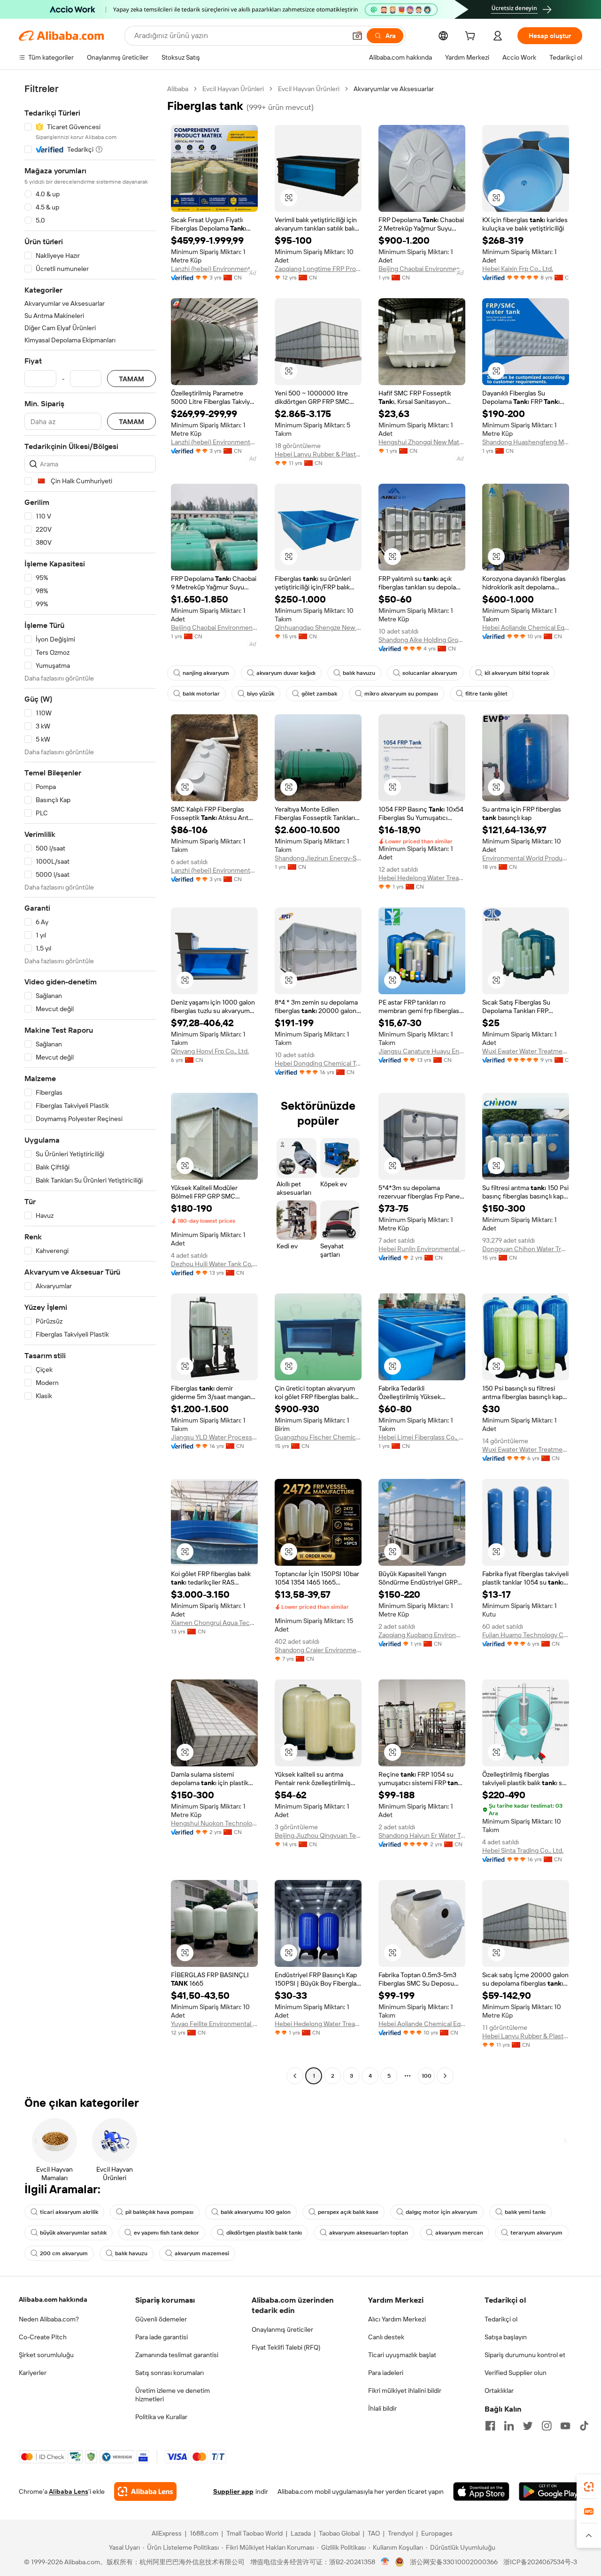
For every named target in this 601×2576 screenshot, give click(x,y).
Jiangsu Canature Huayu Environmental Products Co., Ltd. (422, 1051)
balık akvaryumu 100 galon (256, 2212)
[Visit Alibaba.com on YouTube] (565, 2426)
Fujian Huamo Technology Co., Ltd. (526, 1635)
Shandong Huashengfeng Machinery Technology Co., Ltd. (526, 442)
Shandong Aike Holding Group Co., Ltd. (422, 640)
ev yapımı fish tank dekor (166, 2233)
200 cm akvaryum (64, 2253)
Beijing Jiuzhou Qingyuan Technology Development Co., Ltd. (318, 1835)
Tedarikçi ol (501, 2319)
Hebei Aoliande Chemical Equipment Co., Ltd (526, 627)
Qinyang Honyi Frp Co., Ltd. (210, 1051)
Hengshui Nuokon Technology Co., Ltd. (214, 1823)
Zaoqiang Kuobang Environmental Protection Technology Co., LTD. (422, 1635)
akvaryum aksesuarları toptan (369, 2233)
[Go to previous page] (295, 2076)
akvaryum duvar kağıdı (286, 673)
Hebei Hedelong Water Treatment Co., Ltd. (422, 878)
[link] (589, 2487)
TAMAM (131, 379)
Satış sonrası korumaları (170, 2373)
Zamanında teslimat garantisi (177, 2355)
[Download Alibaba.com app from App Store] (481, 2491)
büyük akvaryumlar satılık (73, 2233)
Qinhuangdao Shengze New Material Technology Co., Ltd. (318, 627)
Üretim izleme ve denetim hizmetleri (173, 2395)
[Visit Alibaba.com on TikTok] (584, 2426)
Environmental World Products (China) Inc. (526, 858)
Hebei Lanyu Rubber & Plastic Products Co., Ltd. (318, 454)
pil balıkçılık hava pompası (159, 2212)
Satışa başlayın (506, 2337)
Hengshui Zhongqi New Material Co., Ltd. (422, 442)
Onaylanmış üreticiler (282, 2329)
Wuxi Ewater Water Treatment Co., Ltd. (526, 1051)
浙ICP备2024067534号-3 (540, 2562)
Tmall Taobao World (254, 2533)
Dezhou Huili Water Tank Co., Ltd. (214, 1264)
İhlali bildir (382, 2408)
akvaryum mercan (459, 2233)
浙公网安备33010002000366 (454, 2562)
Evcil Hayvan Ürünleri (233, 89)
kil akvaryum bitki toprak (517, 673)
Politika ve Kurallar (161, 2417)
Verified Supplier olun (516, 2373)
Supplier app (233, 2491)
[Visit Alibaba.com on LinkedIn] (509, 2426)
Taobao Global (339, 2533)
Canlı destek (386, 2337)
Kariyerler (33, 2373)
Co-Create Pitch (43, 2337)
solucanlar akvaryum (430, 673)
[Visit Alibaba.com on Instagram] (547, 2426)
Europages (437, 2533)
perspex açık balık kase (348, 2212)
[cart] (472, 37)
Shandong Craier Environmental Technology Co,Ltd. (318, 1650)
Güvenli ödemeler (161, 2319)
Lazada (301, 2533)
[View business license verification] (385, 2562)
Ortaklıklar (499, 2390)
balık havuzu (359, 673)
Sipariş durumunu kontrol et (525, 2355)
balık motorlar (201, 694)
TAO (374, 2533)
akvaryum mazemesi (202, 2253)
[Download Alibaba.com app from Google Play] (551, 2491)
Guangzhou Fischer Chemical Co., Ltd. (318, 1437)
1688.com (204, 2533)
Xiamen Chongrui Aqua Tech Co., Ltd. (214, 1623)
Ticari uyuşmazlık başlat (402, 2355)
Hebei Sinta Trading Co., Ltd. (523, 1850)
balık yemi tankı (525, 2212)
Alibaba (178, 89)
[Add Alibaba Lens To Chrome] (145, 2491)
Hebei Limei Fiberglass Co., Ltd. (422, 1437)
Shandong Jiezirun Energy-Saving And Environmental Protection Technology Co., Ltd (318, 858)
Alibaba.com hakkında (53, 2299)
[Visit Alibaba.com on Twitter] (528, 2426)
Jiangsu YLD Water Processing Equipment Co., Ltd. (214, 1437)
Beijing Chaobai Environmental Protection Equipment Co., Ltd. (422, 269)
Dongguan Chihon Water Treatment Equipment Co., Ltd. (526, 1249)
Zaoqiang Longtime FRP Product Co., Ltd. (318, 269)
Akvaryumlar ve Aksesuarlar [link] (394, 89)
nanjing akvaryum (206, 673)
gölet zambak (319, 694)
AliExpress (167, 2533)
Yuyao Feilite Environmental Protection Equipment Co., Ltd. (214, 2024)
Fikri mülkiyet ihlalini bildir (405, 2390)
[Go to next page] (445, 2076)
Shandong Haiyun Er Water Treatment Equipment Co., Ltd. (422, 1835)
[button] (357, 36)
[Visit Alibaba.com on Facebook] (490, 2426)
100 (427, 2076)
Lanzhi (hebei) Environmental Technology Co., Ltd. (214, 269)
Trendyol (401, 2533)
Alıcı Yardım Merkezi (397, 2319)
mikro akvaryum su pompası (401, 694)
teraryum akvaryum (536, 2233)
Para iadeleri (386, 2373)
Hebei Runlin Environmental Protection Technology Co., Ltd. (422, 1249)
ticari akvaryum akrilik (69, 2212)
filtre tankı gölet (486, 694)
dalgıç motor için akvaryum (442, 2212)
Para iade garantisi (162, 2337)
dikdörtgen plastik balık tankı (264, 2233)
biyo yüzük (261, 694)
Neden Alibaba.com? (49, 2319)
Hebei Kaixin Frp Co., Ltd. (518, 269)
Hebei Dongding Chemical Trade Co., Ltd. (318, 1063)
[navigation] (90, 1083)
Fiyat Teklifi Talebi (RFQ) (286, 2347)
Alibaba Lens (69, 2491)
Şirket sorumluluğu (46, 2355)
